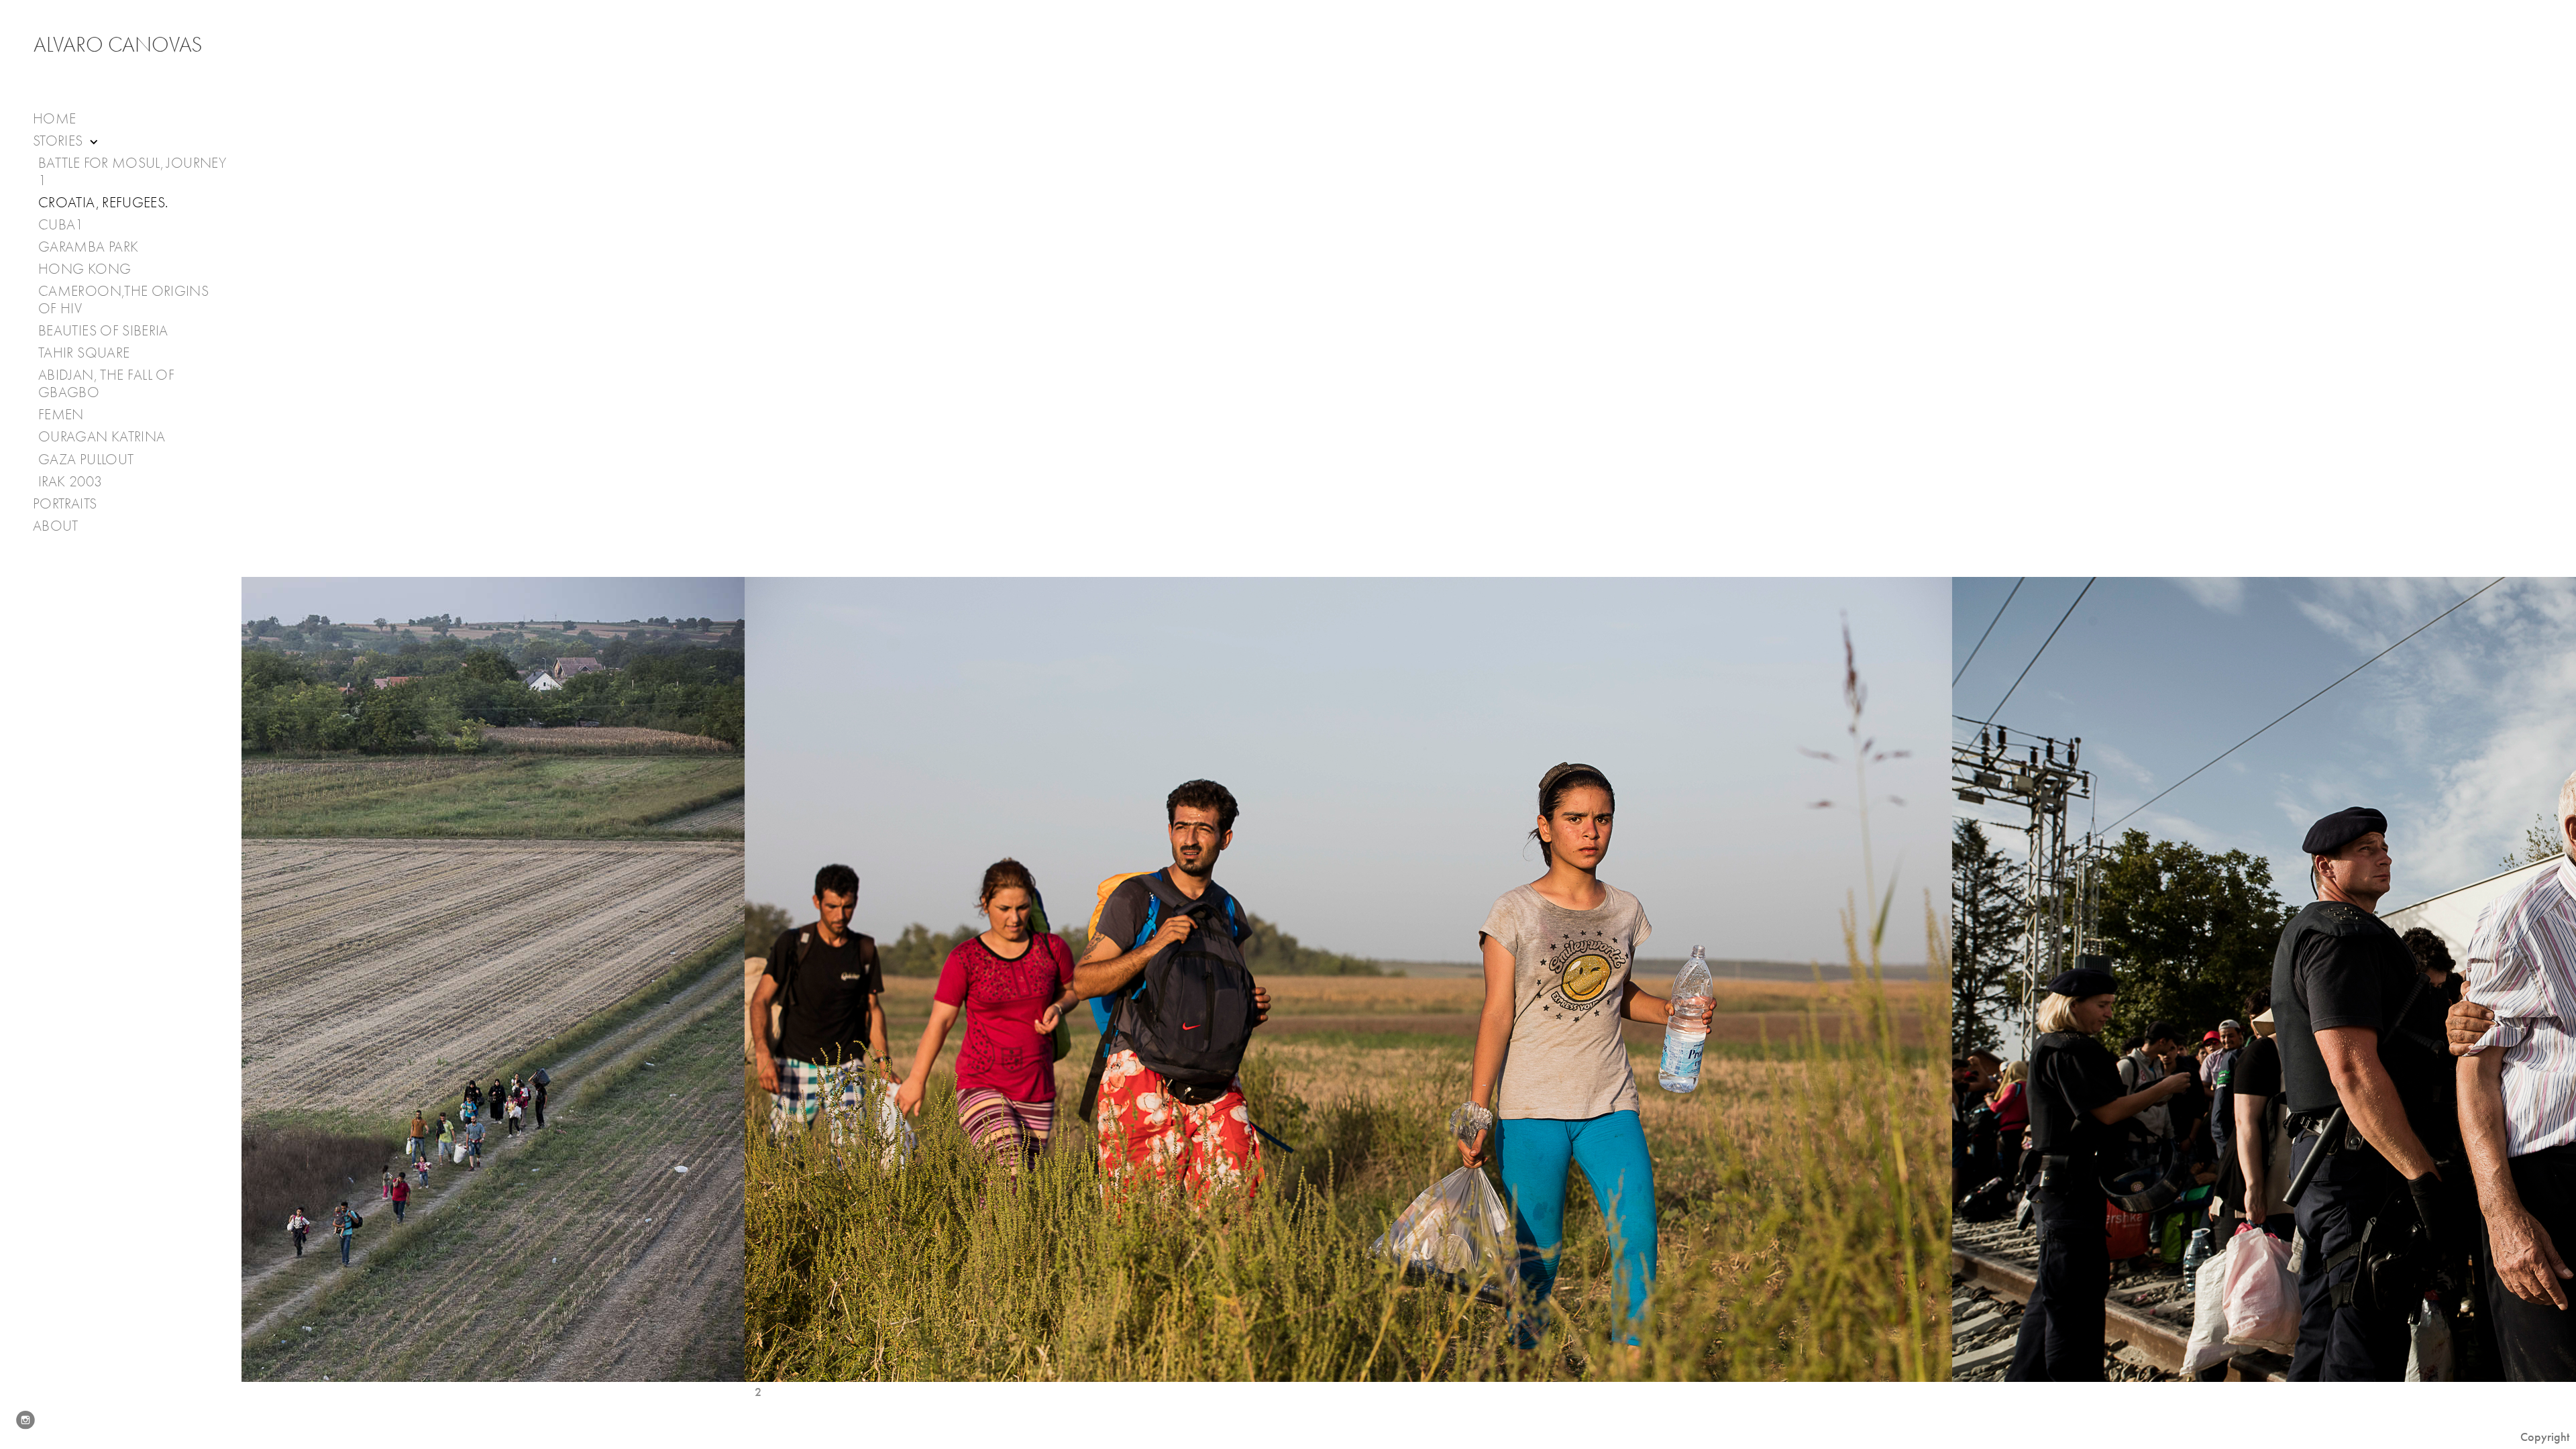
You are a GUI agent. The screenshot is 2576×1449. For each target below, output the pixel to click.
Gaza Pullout (86, 460)
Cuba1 (61, 225)
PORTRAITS (65, 504)
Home (54, 119)
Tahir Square (84, 353)
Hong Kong (85, 269)
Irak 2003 (70, 482)
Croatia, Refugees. (103, 203)
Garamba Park (88, 247)
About (57, 526)
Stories (60, 141)
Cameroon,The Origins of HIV (123, 300)
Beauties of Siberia (103, 331)
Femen (61, 415)
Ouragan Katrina (102, 437)
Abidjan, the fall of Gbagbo (106, 384)
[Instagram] (25, 1420)
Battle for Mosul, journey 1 (132, 172)
